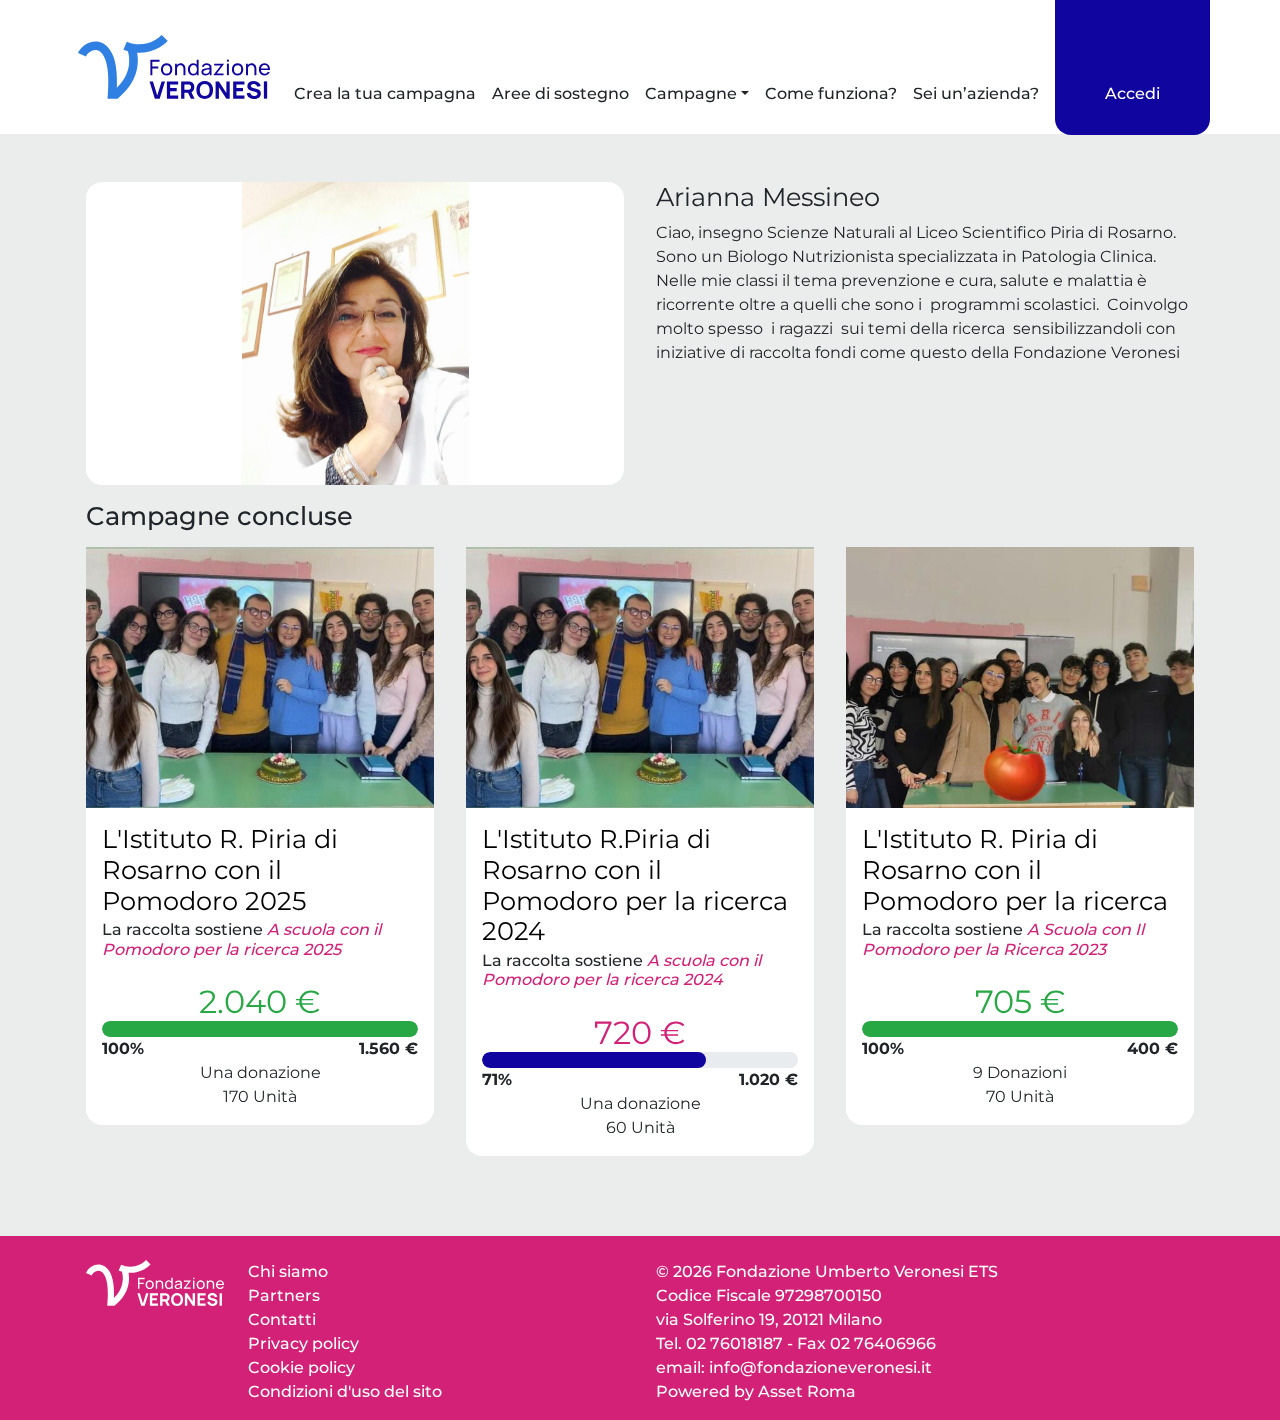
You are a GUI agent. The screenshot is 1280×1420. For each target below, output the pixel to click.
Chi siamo (288, 1271)
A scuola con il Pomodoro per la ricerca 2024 (621, 970)
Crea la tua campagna (385, 93)
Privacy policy (303, 1343)
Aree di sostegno (560, 93)
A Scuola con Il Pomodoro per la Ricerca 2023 (1003, 939)
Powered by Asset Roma (756, 1391)
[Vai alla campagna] (260, 677)
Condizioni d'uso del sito (345, 1391)
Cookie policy (301, 1367)
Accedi (1132, 93)
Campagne (691, 93)
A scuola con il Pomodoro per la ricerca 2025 (241, 939)
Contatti (282, 1319)
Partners (284, 1295)
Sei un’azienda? (976, 93)
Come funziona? (831, 93)
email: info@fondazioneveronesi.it (794, 1367)
